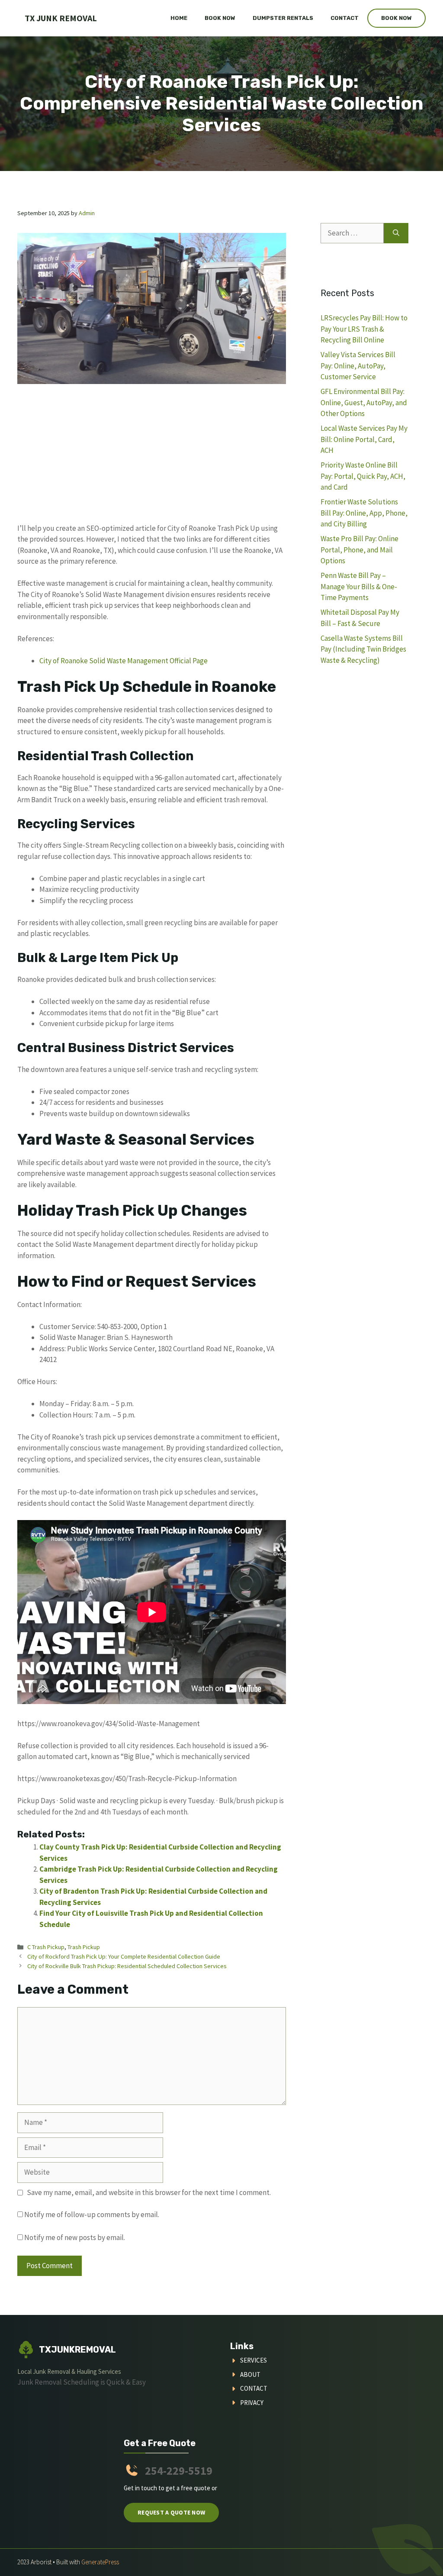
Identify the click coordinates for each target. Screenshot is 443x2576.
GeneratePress (100, 2562)
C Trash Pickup (46, 1947)
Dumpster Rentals (283, 18)
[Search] (396, 233)
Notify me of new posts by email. (75, 2237)
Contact (345, 18)
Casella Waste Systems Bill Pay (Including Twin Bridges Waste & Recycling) (363, 649)
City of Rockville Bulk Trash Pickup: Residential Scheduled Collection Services (127, 1966)
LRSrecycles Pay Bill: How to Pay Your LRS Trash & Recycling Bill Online (364, 329)
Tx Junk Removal (61, 18)
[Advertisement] (152, 459)
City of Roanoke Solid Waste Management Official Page (124, 661)
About (250, 2374)
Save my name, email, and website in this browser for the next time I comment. (149, 2192)
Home (179, 18)
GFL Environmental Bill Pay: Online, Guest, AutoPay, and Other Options (364, 402)
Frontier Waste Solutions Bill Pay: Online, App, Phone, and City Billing (364, 513)
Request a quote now (171, 2512)
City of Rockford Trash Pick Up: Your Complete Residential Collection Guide (124, 1956)
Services (254, 2360)
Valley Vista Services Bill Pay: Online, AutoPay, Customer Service (358, 366)
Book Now (220, 18)
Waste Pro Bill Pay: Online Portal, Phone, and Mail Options (360, 550)
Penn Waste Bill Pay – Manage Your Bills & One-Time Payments (359, 586)
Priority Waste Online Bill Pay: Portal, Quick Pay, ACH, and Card (363, 476)
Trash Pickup (84, 1947)
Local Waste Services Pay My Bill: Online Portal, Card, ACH (364, 439)
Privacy (252, 2403)
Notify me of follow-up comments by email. (92, 2214)
